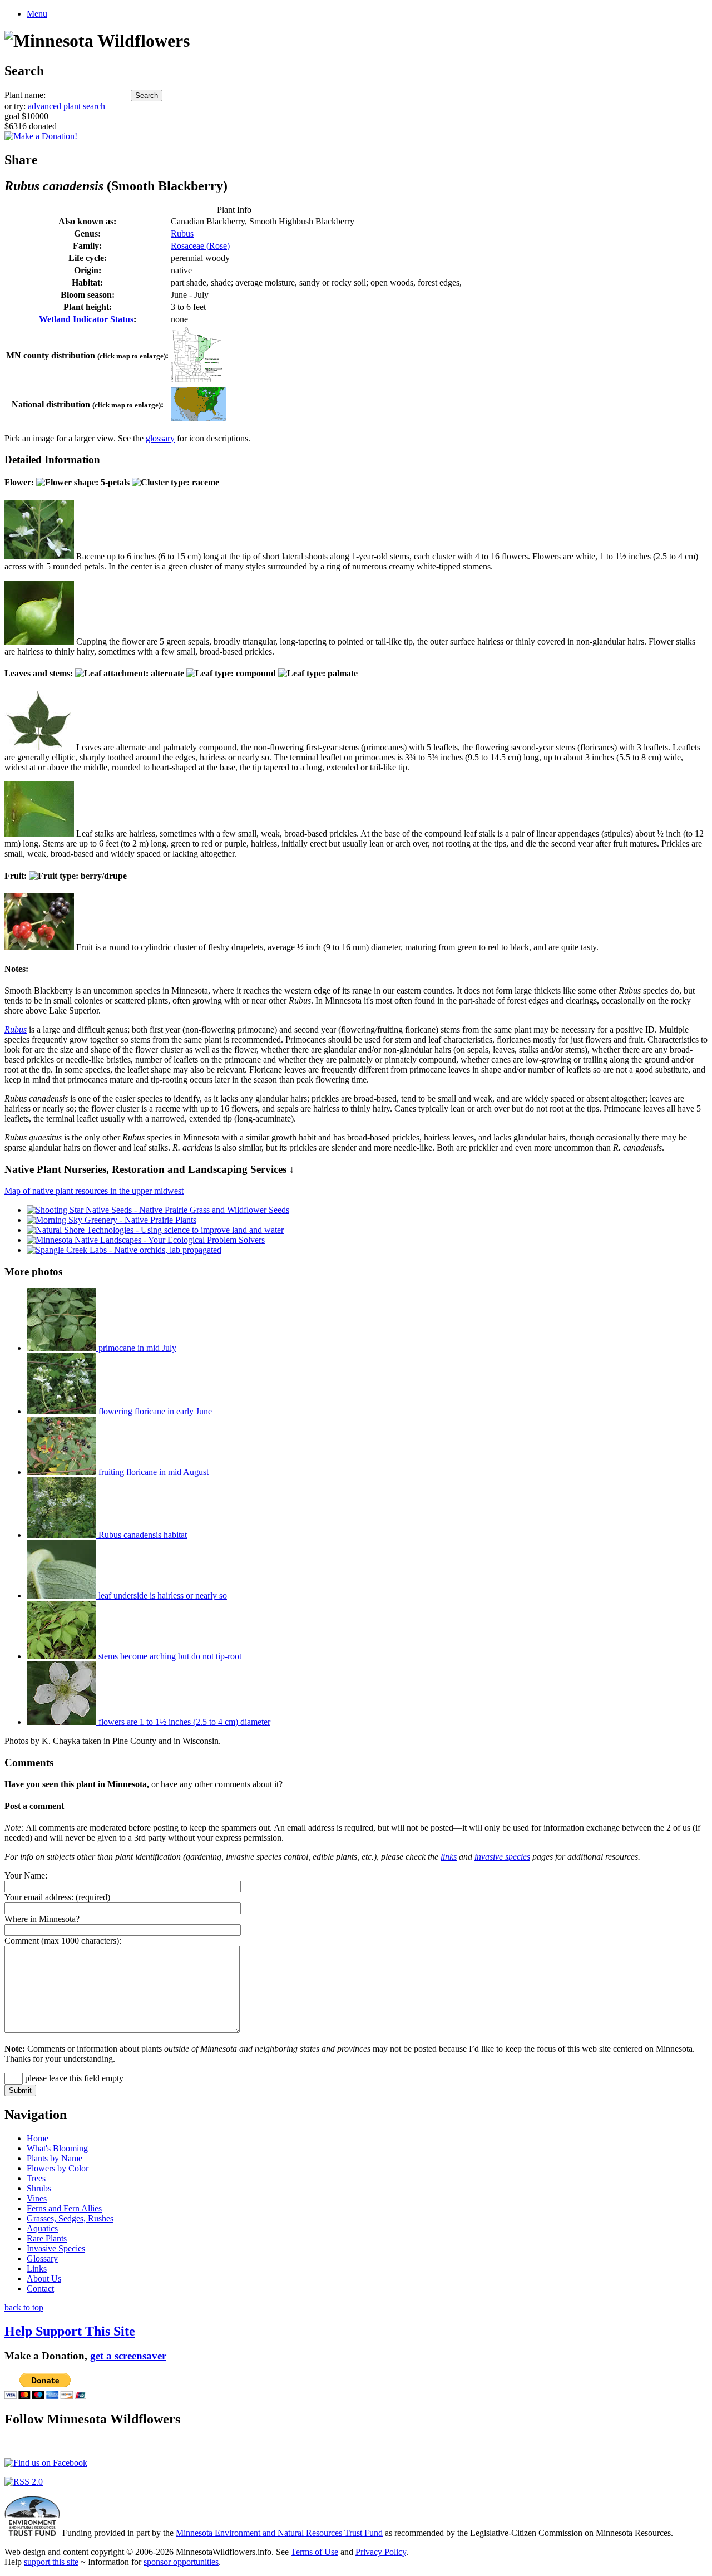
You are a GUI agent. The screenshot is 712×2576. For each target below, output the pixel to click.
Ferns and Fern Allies (64, 2208)
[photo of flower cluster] (39, 556)
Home (38, 2138)
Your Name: (26, 1876)
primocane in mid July (136, 1348)
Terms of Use (315, 2552)
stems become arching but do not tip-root (169, 1656)
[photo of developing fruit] (39, 947)
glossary (160, 438)
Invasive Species (56, 2248)
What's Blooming (57, 2148)
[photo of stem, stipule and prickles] (39, 834)
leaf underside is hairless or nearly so (162, 1596)
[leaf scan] (39, 747)
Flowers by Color (58, 2168)
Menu (37, 14)
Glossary (42, 2258)
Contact (40, 2289)
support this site (51, 2562)
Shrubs (39, 2188)
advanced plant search (66, 106)
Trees (36, 2178)
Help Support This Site (70, 2331)
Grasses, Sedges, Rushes (70, 2218)
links (449, 1857)
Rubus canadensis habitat (142, 1535)
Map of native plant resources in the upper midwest (94, 1191)
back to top (24, 2307)
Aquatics (42, 2228)
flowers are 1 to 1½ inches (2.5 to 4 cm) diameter (183, 1722)
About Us (44, 2278)
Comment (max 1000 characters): (63, 1941)
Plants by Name (55, 2158)
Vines (37, 2198)
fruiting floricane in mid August (152, 1472)
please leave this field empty (73, 2078)
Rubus (182, 233)
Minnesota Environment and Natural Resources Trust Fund (279, 2533)
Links (37, 2268)
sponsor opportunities (181, 2562)
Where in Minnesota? (42, 1919)
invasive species (502, 1857)
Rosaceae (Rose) (200, 246)
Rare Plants (47, 2238)
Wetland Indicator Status (86, 319)
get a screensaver (128, 2356)
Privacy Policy (381, 2552)
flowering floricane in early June (154, 1411)
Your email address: (39, 1897)
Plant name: (25, 95)
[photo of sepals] (39, 641)
